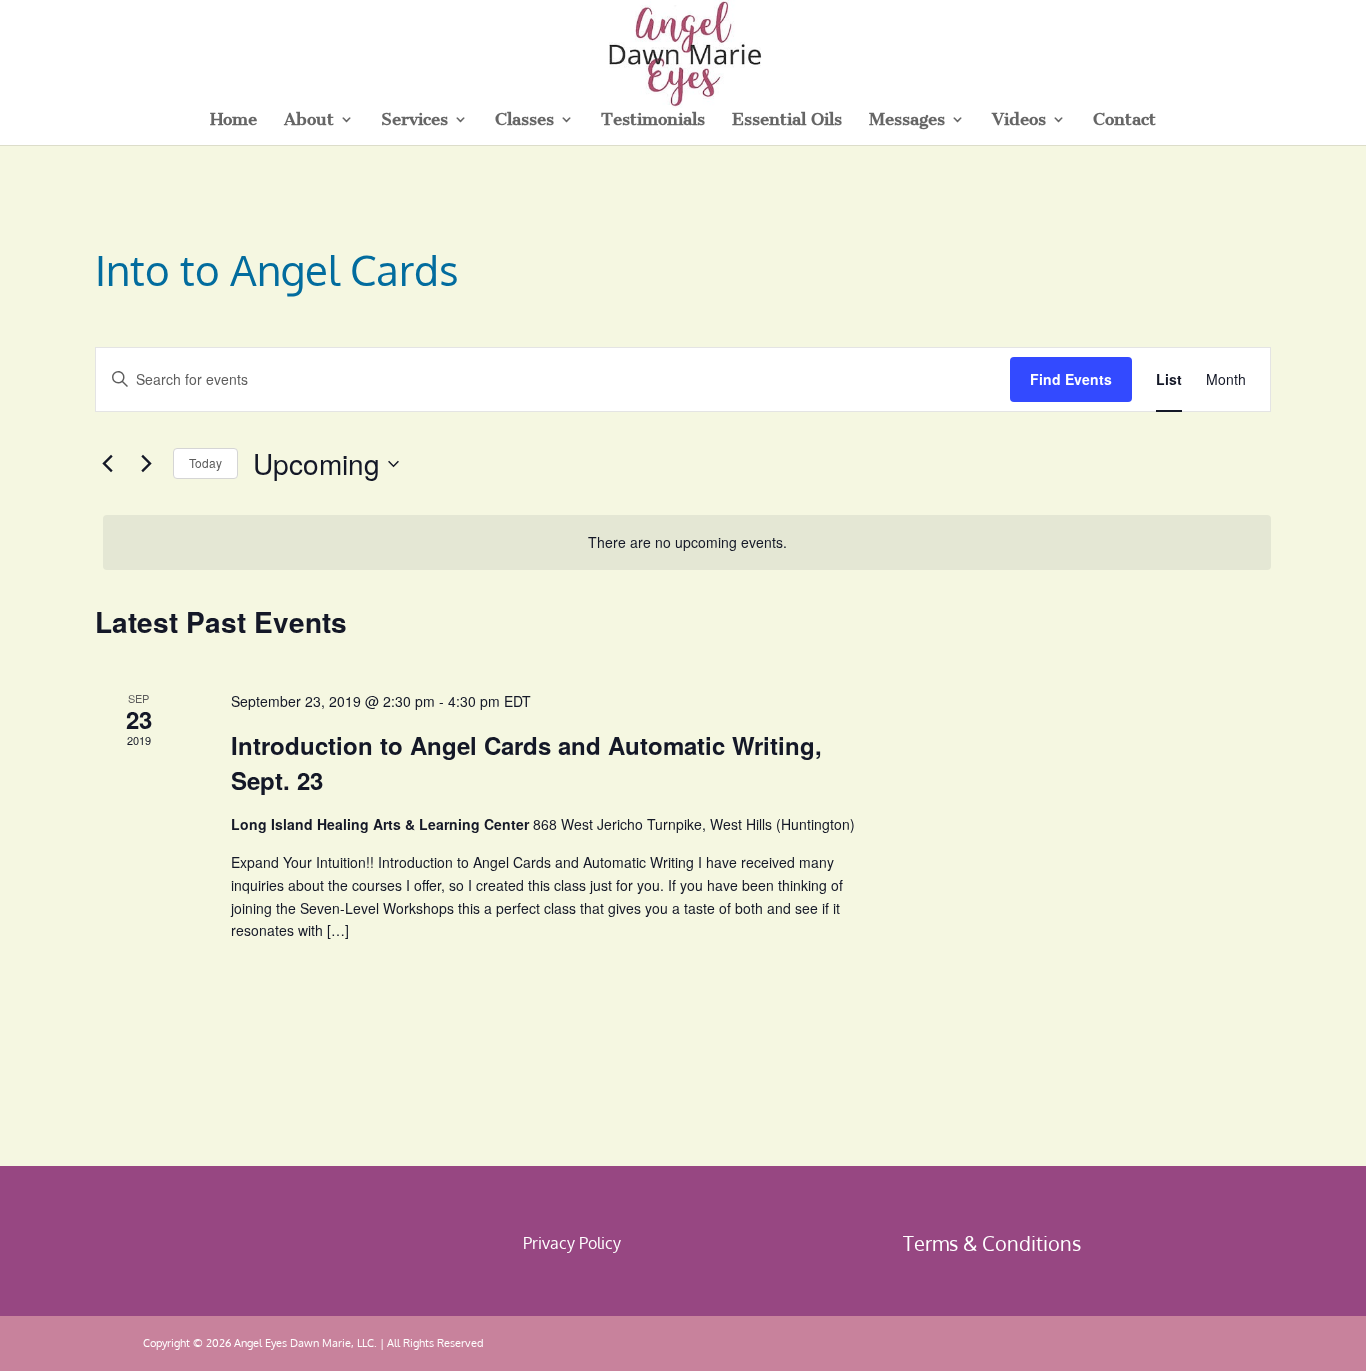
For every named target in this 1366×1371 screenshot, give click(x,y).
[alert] (687, 542)
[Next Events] (146, 464)
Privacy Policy (572, 1243)
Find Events (1071, 379)
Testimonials (653, 120)
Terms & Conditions (992, 1243)
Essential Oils (787, 120)
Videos (1019, 120)
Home (233, 120)
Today (205, 462)
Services (414, 120)
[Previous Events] (107, 464)
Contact (1124, 120)
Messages (907, 120)
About (309, 120)
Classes (524, 120)
